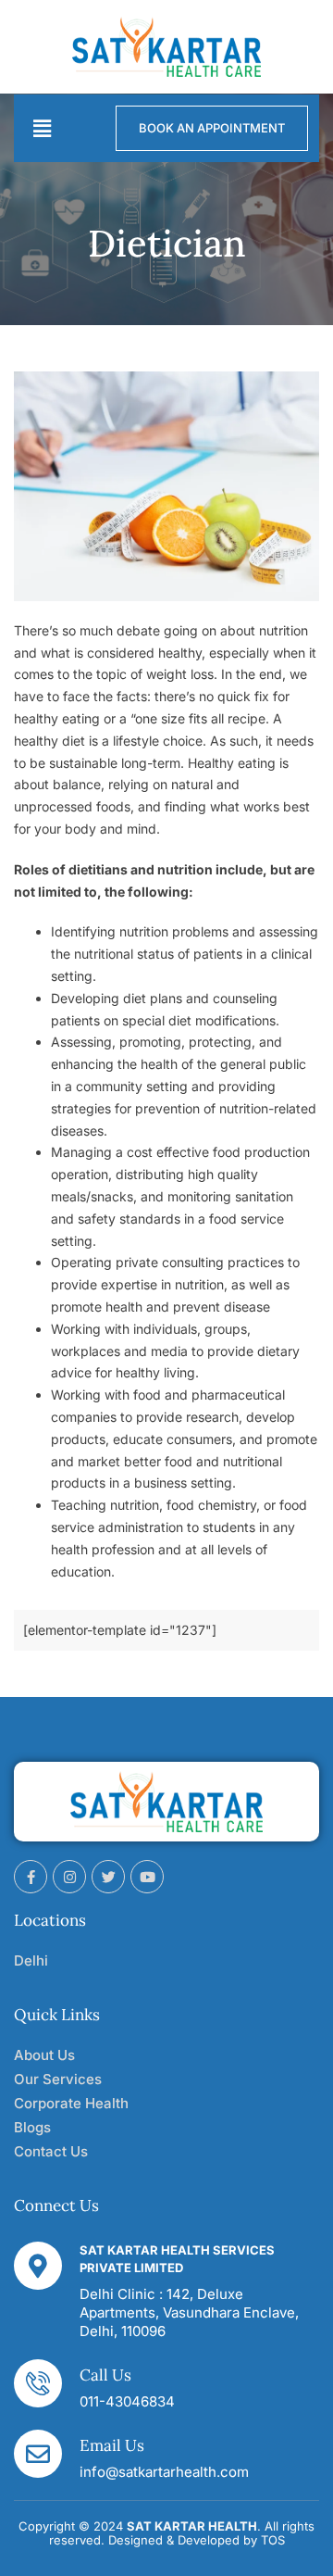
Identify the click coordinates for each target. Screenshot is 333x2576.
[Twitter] (108, 1877)
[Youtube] (147, 1877)
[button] (42, 128)
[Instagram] (69, 1877)
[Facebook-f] (31, 1877)
